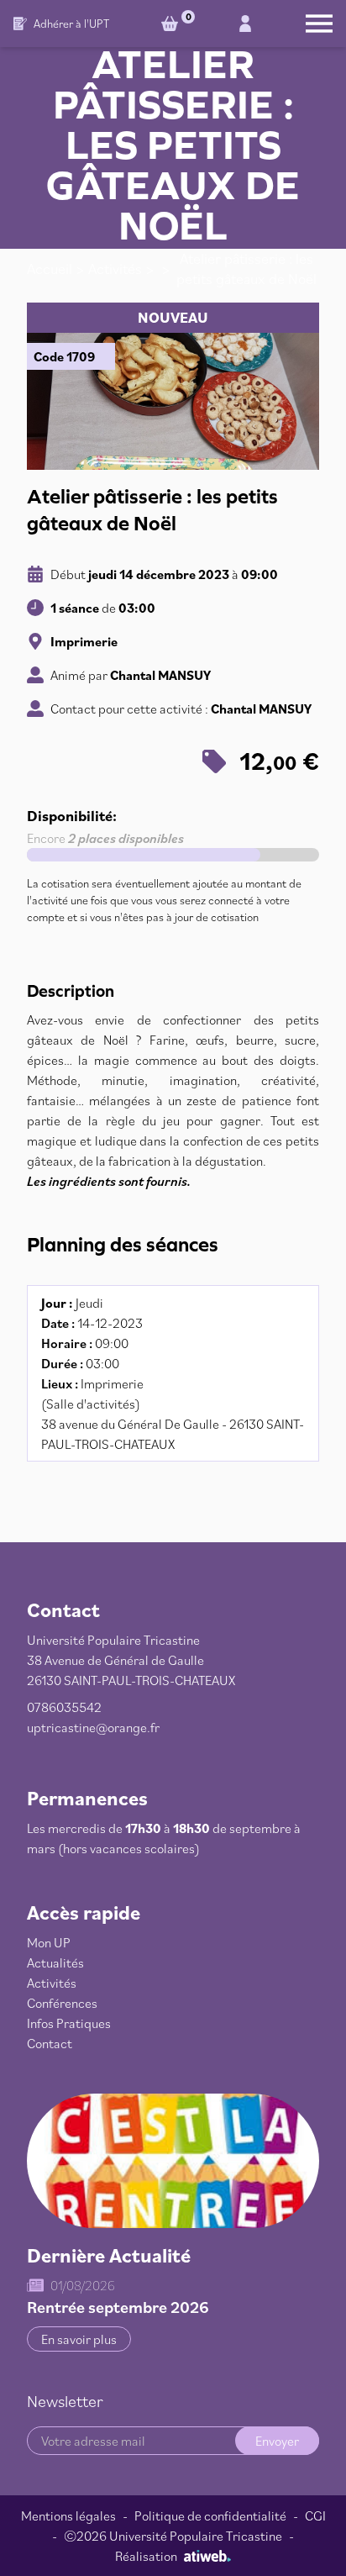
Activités (115, 269)
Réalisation (146, 2556)
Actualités (55, 1962)
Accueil (50, 269)
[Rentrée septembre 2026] (173, 2161)
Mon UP (49, 1942)
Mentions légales (68, 2515)
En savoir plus (79, 2339)
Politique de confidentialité (210, 2515)
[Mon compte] (245, 24)
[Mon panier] (173, 24)
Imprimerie (84, 641)
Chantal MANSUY (160, 675)
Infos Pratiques (69, 2023)
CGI (315, 2515)
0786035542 (64, 1707)
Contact (50, 2043)
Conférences (62, 2003)
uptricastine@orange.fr (93, 1727)
